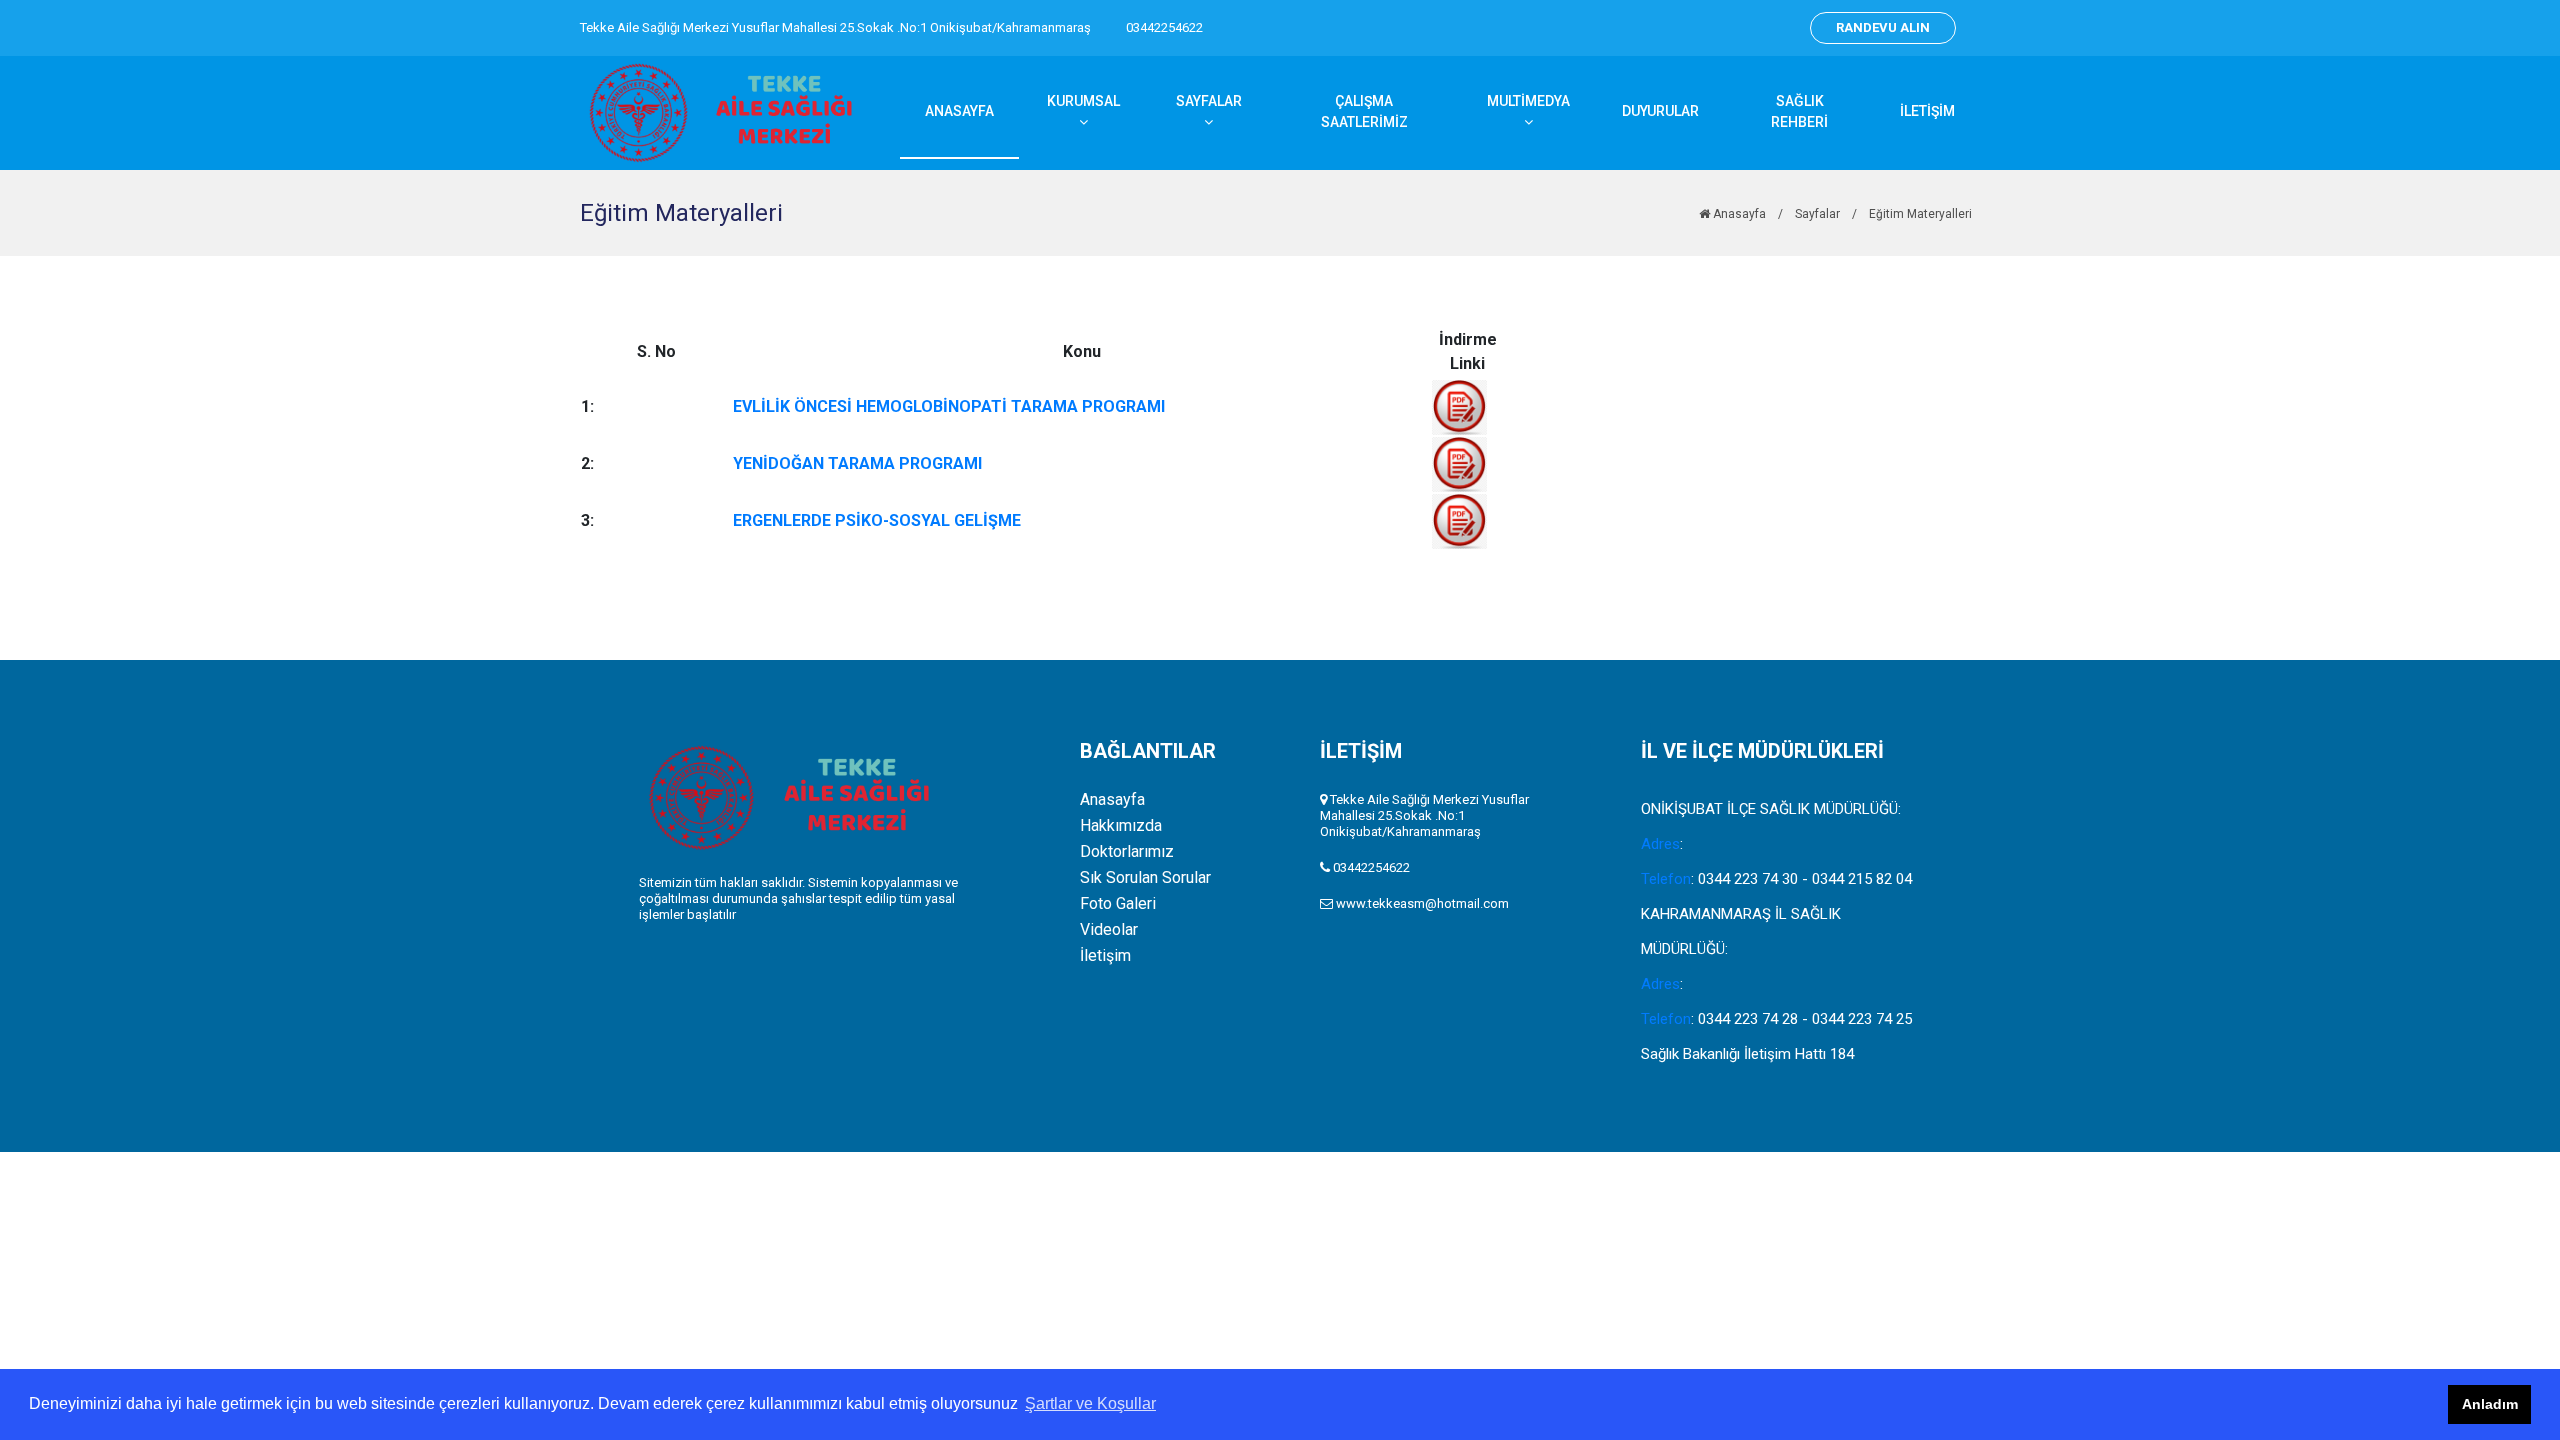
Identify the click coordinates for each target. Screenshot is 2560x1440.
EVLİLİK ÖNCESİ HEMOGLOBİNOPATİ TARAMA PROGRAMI (949, 406)
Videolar (1109, 930)
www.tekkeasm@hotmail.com (1422, 903)
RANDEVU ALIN (1883, 27)
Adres (1660, 844)
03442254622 (1164, 27)
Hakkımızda (1121, 826)
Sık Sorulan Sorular (1145, 878)
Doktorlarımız (1127, 852)
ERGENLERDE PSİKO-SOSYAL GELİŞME (877, 520)
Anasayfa (1738, 214)
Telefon (1666, 879)
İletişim (1105, 956)
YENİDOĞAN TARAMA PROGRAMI (857, 463)
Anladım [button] (2490, 1404)
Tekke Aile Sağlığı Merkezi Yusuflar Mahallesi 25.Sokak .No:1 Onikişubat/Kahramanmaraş (835, 27)
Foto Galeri (1118, 904)
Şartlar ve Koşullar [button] (1090, 1403)
